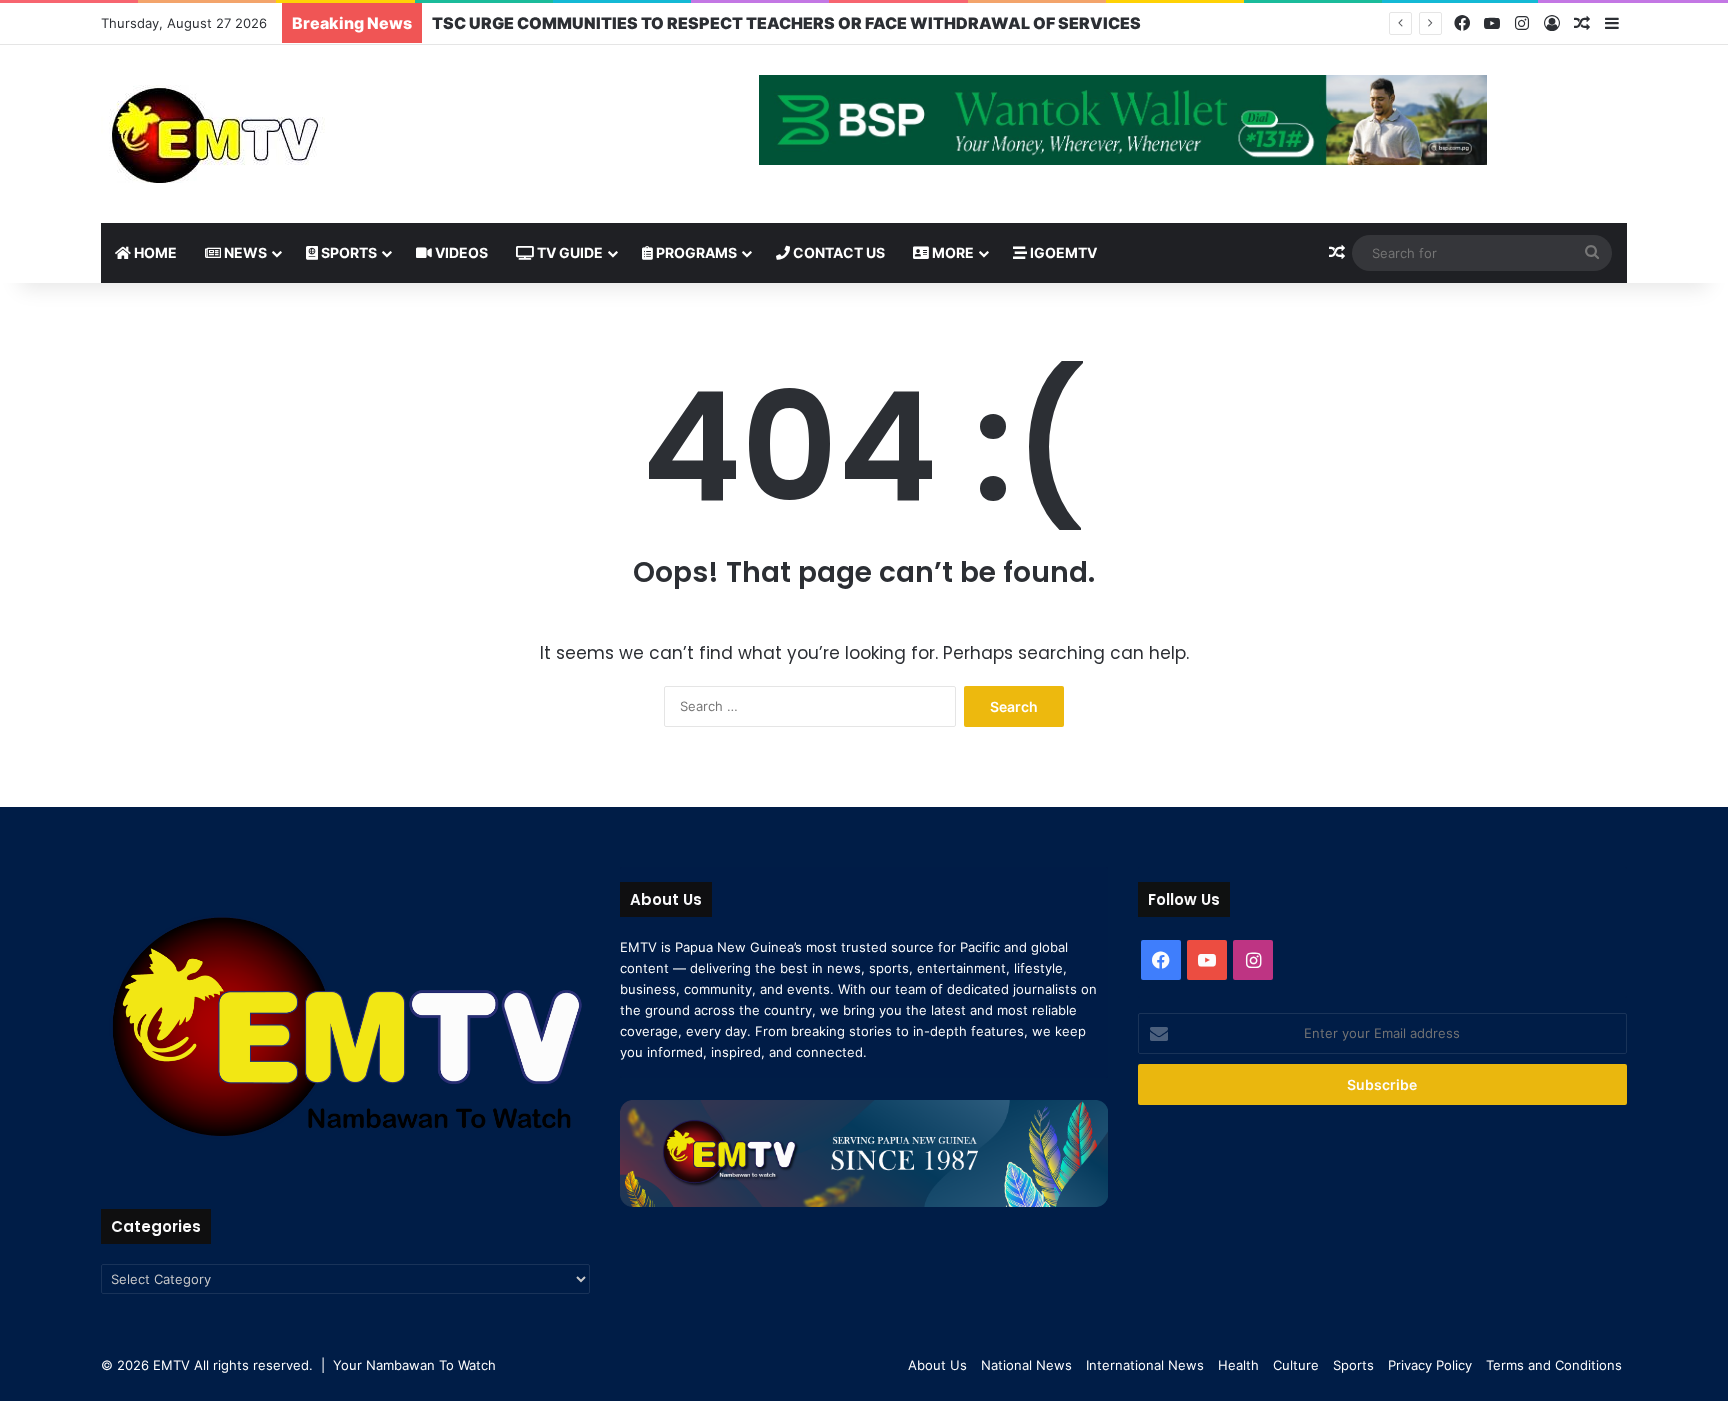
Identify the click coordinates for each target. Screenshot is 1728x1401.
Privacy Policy (1430, 1365)
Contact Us (837, 252)
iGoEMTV (1062, 252)
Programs (695, 252)
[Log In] (1552, 24)
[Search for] (1592, 253)
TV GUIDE (568, 252)
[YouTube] (1492, 23)
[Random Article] (1582, 24)
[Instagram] (1522, 23)
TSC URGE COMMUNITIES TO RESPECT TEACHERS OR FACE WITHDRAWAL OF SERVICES (786, 23)
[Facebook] (1462, 23)
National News (1026, 1365)
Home (154, 252)
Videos (460, 252)
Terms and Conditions (1554, 1365)
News (244, 252)
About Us (937, 1365)
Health (1238, 1365)
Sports (347, 252)
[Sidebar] (1612, 24)
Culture (1296, 1365)
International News (1145, 1365)
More (951, 252)
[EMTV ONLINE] (281, 134)
